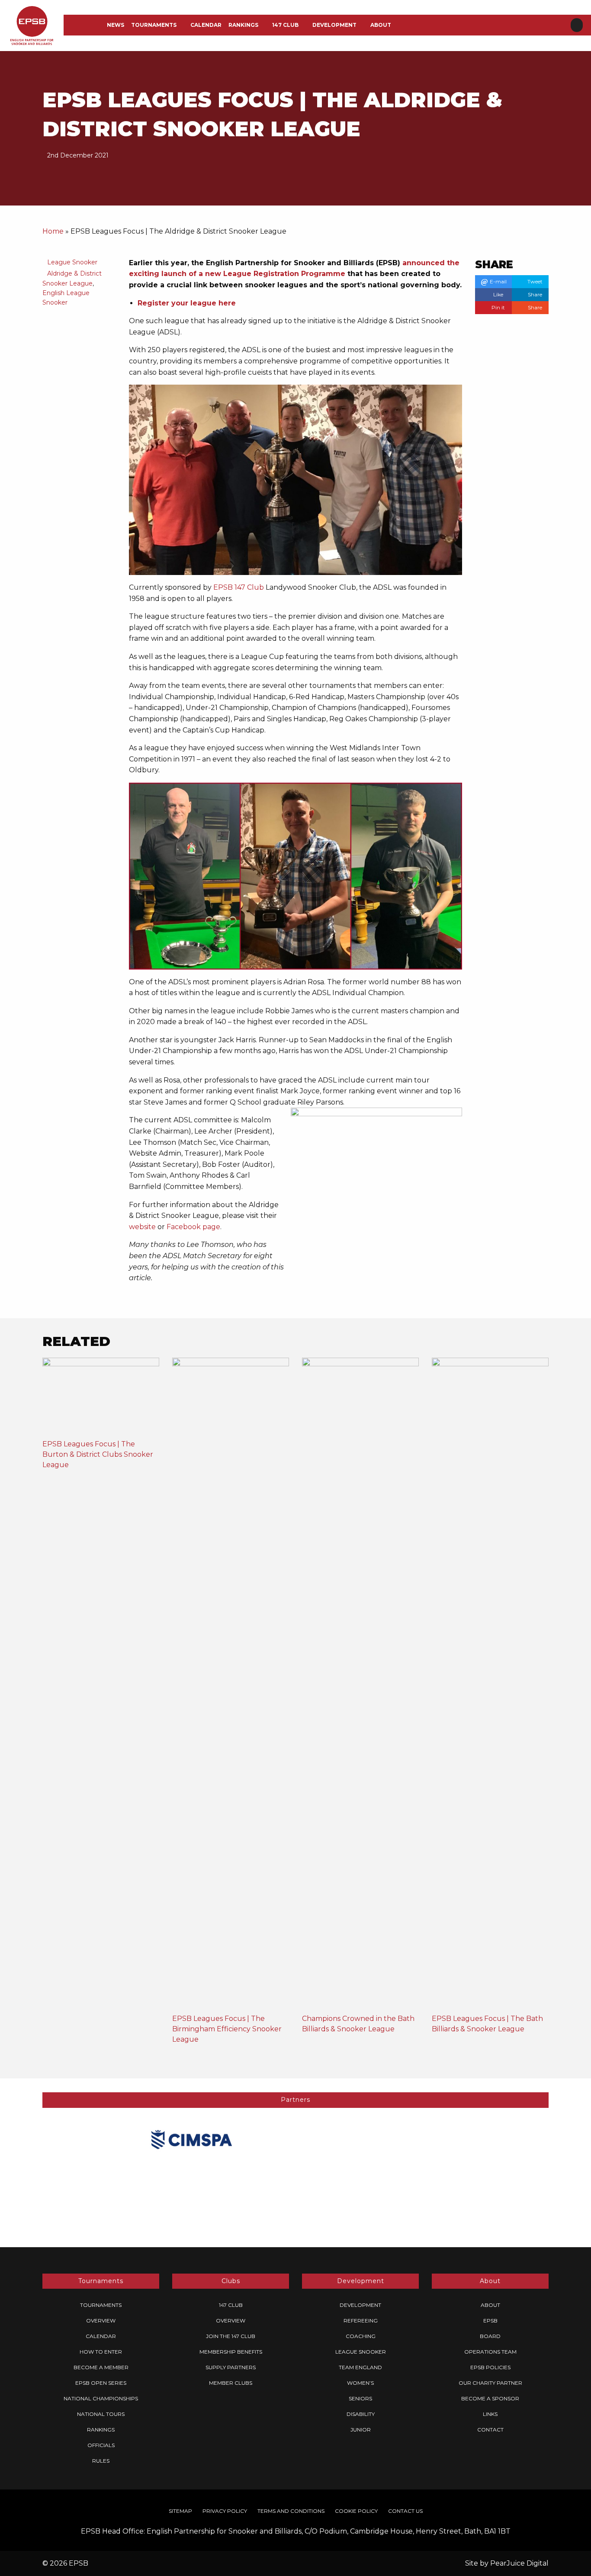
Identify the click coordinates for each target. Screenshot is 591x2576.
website (142, 1227)
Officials (101, 2445)
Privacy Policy (225, 2511)
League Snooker (72, 262)
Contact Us (405, 2511)
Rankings (243, 25)
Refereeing (361, 2321)
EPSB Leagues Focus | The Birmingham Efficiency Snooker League (227, 2029)
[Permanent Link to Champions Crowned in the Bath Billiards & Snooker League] (360, 1685)
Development (334, 25)
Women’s (360, 2383)
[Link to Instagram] (578, 6)
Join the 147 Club (231, 2336)
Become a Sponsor (490, 2398)
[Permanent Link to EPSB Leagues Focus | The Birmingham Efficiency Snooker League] (231, 1685)
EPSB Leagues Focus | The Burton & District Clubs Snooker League (98, 1454)
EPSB (490, 2321)
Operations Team (490, 2352)
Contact (490, 2430)
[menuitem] (116, 25)
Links (490, 2414)
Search (577, 25)
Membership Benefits (231, 2352)
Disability (361, 2414)
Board (490, 2336)
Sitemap (180, 2511)
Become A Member (101, 2367)
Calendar (206, 25)
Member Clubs (231, 2383)
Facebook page (193, 1227)
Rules (101, 2461)
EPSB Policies (490, 2367)
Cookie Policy (356, 2511)
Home (53, 231)
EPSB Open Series (101, 2383)
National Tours (101, 2414)
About (381, 25)
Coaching (361, 2336)
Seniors (360, 2398)
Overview (101, 2321)
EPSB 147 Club (239, 587)
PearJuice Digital (519, 2563)
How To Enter (101, 2352)
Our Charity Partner (490, 2383)
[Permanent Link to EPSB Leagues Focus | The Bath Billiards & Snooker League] (490, 1685)
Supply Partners (231, 2367)
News (116, 25)
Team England (360, 2367)
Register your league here (187, 303)
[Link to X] (563, 6)
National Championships (101, 2398)
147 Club (285, 25)
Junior (361, 2430)
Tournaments (154, 25)
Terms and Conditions (291, 2511)
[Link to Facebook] (549, 6)
